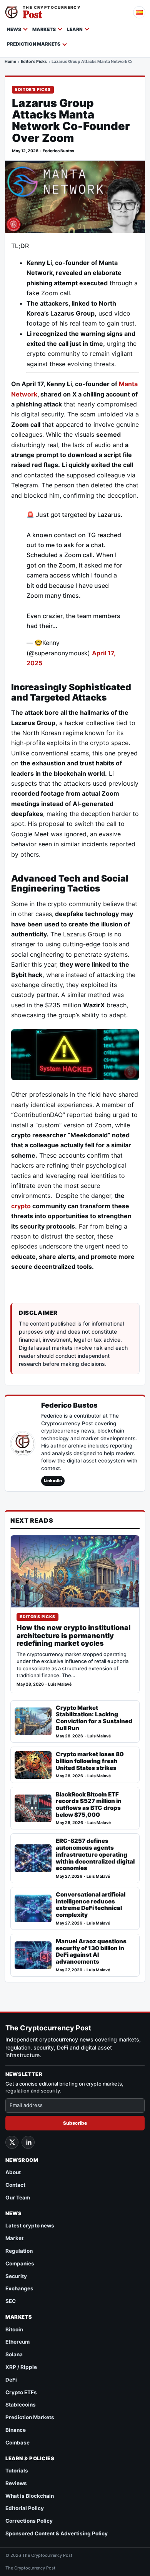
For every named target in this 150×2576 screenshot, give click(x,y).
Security (16, 2276)
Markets (44, 29)
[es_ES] (139, 12)
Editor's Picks (34, 62)
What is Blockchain (30, 2496)
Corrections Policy (29, 2521)
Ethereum (17, 2342)
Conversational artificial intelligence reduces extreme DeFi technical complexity (91, 1905)
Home (10, 62)
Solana (14, 2354)
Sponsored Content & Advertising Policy (57, 2533)
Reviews (16, 2483)
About (13, 2172)
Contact (15, 2185)
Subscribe (75, 2123)
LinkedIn (53, 1480)
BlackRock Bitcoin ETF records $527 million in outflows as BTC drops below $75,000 (89, 1805)
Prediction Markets (34, 44)
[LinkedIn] (28, 2142)
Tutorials (17, 2471)
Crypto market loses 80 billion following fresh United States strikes (90, 1761)
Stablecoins (21, 2405)
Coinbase (17, 2443)
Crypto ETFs (21, 2392)
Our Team (18, 2198)
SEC (11, 2301)
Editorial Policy (25, 2508)
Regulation (19, 2251)
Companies (20, 2263)
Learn (75, 29)
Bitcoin (14, 2329)
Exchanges (19, 2288)
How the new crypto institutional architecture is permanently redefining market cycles (73, 1636)
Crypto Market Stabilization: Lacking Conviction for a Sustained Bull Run (94, 1718)
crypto (21, 1206)
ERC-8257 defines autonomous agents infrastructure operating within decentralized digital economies (95, 1854)
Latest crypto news (30, 2226)
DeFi (11, 2380)
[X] (12, 2142)
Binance (16, 2430)
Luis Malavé (60, 1684)
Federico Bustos (58, 151)
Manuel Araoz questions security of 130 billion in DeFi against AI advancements (91, 1952)
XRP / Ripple (21, 2367)
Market (14, 2238)
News (14, 29)
